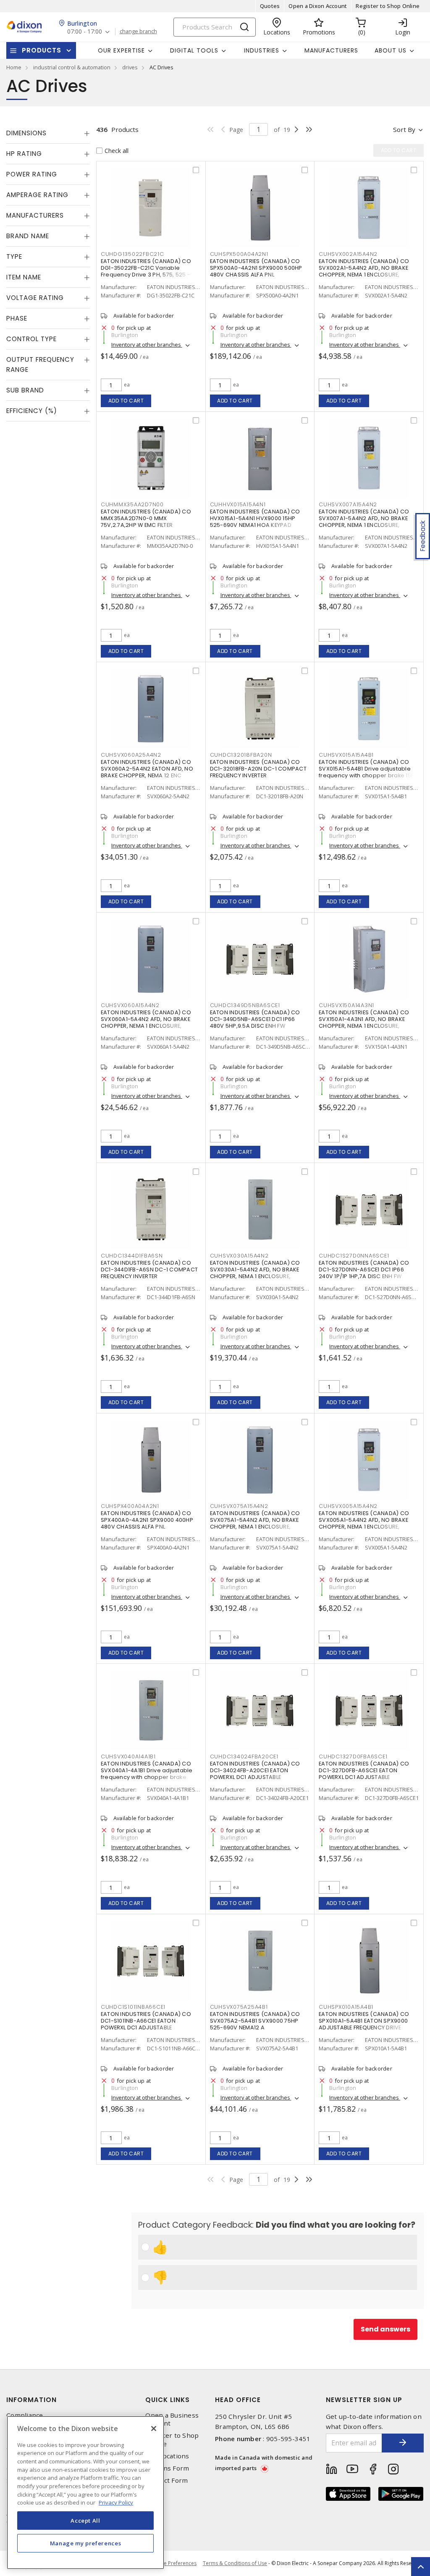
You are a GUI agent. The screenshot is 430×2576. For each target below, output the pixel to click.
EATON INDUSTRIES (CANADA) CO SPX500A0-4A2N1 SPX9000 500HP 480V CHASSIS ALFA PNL (256, 268)
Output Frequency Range (40, 364)
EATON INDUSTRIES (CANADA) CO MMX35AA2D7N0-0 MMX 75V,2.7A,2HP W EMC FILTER (146, 518)
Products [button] (42, 50)
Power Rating (32, 174)
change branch (138, 32)
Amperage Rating (37, 195)
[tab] (48, 133)
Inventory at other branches (147, 345)
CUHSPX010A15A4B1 (346, 2007)
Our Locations (167, 2456)
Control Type (31, 339)
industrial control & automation (72, 67)
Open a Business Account (172, 2419)
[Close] (154, 2429)
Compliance (25, 2415)
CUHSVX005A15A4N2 (348, 1506)
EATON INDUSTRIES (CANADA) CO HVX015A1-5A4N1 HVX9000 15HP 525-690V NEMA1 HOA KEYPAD (255, 518)
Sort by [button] (404, 129)
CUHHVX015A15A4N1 (238, 504)
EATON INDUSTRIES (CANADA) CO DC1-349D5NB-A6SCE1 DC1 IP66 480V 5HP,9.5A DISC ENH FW (255, 1019)
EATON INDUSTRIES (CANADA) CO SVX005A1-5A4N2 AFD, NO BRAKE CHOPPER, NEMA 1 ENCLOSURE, (364, 1520)
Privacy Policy (116, 2502)
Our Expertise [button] (121, 50)
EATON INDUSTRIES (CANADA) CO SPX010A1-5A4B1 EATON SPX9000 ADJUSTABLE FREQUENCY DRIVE (364, 2021)
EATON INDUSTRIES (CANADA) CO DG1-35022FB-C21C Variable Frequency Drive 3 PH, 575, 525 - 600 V (146, 271)
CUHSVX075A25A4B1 (239, 2007)
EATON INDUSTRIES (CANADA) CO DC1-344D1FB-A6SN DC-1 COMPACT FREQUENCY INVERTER (149, 1270)
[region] (85, 2493)
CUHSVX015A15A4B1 (346, 755)
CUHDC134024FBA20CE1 (244, 1756)
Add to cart (126, 401)
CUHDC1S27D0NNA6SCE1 (354, 1256)
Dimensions (26, 133)
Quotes (270, 6)
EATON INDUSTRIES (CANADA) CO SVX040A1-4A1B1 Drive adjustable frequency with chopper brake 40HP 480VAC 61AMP (147, 1774)
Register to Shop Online (388, 6)
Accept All (85, 2521)
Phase (17, 318)
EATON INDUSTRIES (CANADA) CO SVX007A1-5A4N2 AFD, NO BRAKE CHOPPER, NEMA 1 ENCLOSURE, (364, 518)
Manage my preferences (86, 2543)
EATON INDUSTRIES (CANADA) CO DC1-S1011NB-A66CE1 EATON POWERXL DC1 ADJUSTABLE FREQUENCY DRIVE (146, 2024)
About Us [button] (391, 50)
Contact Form (166, 2480)
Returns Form (167, 2468)
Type (14, 257)
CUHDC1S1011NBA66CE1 (133, 2007)
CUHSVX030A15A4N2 (239, 1256)
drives (130, 67)
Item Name (24, 277)
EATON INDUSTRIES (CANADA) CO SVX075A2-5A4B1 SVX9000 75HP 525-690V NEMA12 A (255, 2021)
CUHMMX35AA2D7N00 (132, 504)
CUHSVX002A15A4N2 (348, 254)
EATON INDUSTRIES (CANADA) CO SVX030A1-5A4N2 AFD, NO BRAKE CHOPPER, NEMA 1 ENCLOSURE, (255, 1270)
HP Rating (24, 154)
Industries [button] (262, 50)
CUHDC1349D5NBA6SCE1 (245, 1005)
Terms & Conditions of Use (235, 2563)
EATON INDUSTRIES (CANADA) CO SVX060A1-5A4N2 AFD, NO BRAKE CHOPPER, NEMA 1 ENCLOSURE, (146, 1019)
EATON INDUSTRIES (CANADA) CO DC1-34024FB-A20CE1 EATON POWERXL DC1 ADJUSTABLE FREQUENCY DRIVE (255, 1774)
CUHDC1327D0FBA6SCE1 (353, 1756)
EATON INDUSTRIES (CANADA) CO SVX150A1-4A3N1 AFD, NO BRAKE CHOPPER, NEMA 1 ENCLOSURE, (364, 1019)
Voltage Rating (35, 298)
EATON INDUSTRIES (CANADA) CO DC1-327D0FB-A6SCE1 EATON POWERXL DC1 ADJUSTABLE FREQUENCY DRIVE (364, 1774)
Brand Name (28, 236)
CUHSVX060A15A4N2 (130, 1005)
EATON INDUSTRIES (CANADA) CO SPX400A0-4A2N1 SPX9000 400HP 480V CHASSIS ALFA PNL (147, 1520)
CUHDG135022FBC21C (132, 254)
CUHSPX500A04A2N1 (239, 254)
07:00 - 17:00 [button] (85, 32)
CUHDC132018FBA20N (241, 755)
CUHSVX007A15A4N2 (348, 504)
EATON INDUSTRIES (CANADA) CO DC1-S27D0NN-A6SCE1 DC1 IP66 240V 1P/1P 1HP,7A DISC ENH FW (364, 1270)
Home (14, 67)
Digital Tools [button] (194, 50)
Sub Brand (25, 390)
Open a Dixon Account (318, 6)
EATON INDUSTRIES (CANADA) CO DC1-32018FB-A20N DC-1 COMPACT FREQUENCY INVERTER (258, 769)
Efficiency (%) (32, 411)
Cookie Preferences (173, 2563)
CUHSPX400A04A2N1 (130, 1506)
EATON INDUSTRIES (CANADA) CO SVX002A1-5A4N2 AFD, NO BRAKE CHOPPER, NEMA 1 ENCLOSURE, (364, 268)
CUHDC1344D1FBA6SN (132, 1256)
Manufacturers (331, 50)
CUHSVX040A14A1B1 (128, 1756)
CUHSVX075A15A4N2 (239, 1506)
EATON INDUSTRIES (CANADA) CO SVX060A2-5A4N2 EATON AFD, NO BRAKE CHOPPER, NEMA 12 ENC (147, 769)
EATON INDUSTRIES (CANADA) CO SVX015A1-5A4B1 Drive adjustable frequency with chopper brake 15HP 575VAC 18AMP (368, 772)
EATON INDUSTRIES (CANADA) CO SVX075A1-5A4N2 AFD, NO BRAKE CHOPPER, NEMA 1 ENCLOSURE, (255, 1520)
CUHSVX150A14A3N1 (346, 1005)
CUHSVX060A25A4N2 (131, 755)
